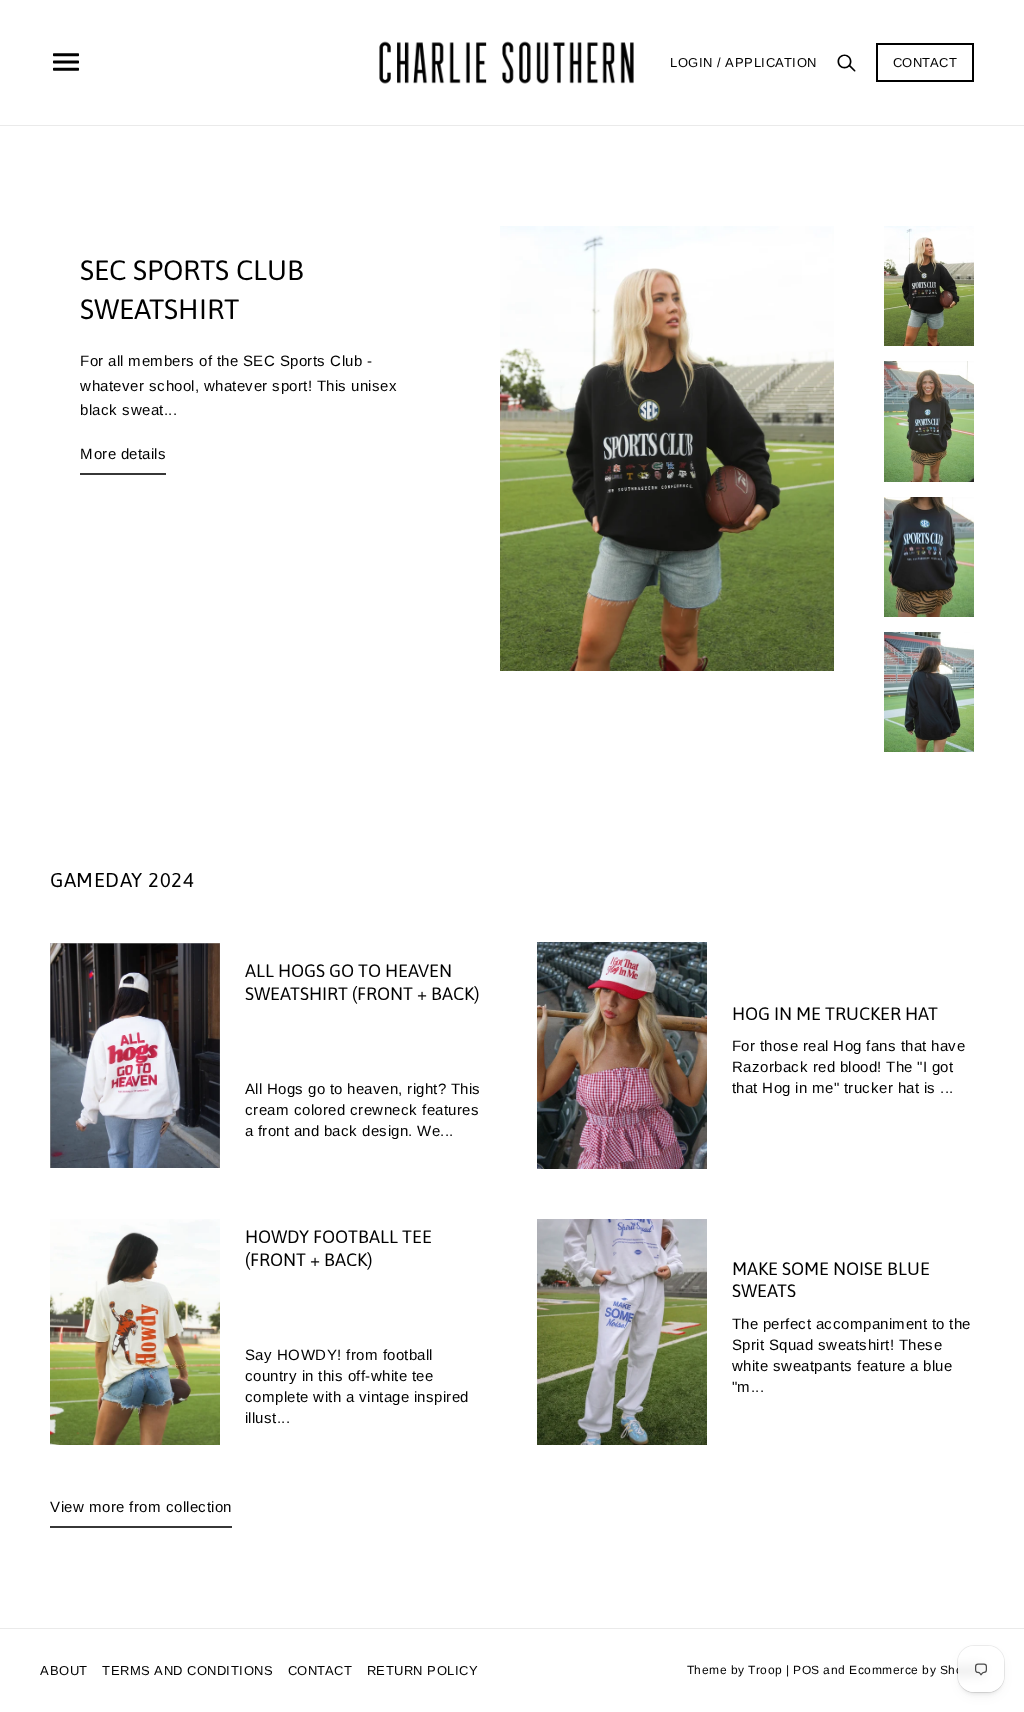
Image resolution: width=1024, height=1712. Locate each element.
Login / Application (743, 62)
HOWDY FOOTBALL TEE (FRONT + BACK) (338, 1248)
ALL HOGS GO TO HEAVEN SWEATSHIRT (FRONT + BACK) (362, 982)
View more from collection (141, 1506)
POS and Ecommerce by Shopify (888, 1670)
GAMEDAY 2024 (122, 879)
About (64, 1670)
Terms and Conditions (187, 1670)
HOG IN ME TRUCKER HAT (835, 1013)
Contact (925, 62)
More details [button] (123, 453)
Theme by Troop (735, 1670)
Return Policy (423, 1670)
